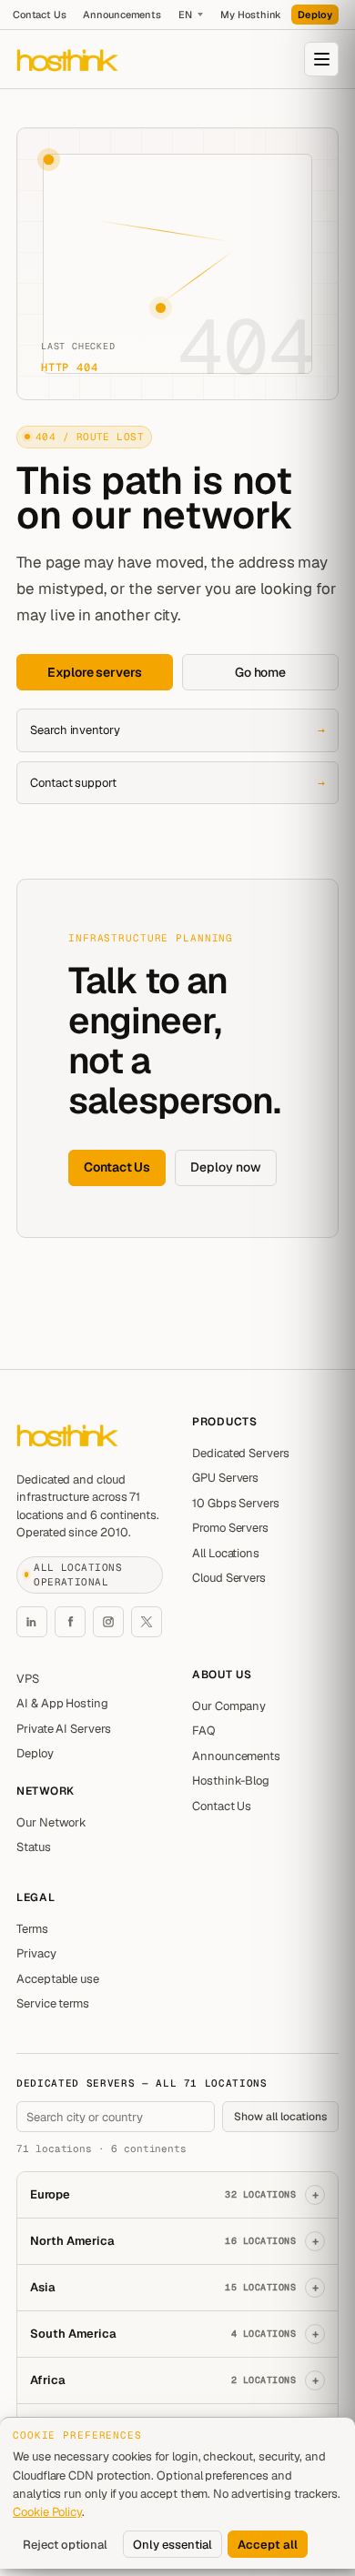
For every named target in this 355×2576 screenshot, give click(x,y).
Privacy (36, 1953)
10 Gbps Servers (236, 1503)
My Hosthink (251, 15)
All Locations (226, 1553)
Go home (261, 672)
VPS (28, 1679)
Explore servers (95, 672)
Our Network (51, 1822)
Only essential (172, 2545)
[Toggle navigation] (321, 59)
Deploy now (225, 1167)
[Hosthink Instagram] (108, 1622)
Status (34, 1847)
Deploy (315, 15)
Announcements (122, 15)
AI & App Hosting (62, 1703)
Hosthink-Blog (231, 1781)
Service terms (53, 2003)
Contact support (177, 783)
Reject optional (65, 2545)
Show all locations (280, 2117)
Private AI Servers (64, 1729)
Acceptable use (58, 1979)
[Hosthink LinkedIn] (32, 1622)
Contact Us (40, 15)
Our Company (229, 1706)
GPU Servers (225, 1478)
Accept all (268, 2545)
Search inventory (177, 730)
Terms (32, 1929)
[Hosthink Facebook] (70, 1622)
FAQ (204, 1731)
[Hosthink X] (147, 1622)
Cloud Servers (229, 1578)
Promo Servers (230, 1528)
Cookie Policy (47, 2512)
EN (185, 15)
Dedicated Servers (241, 1453)
